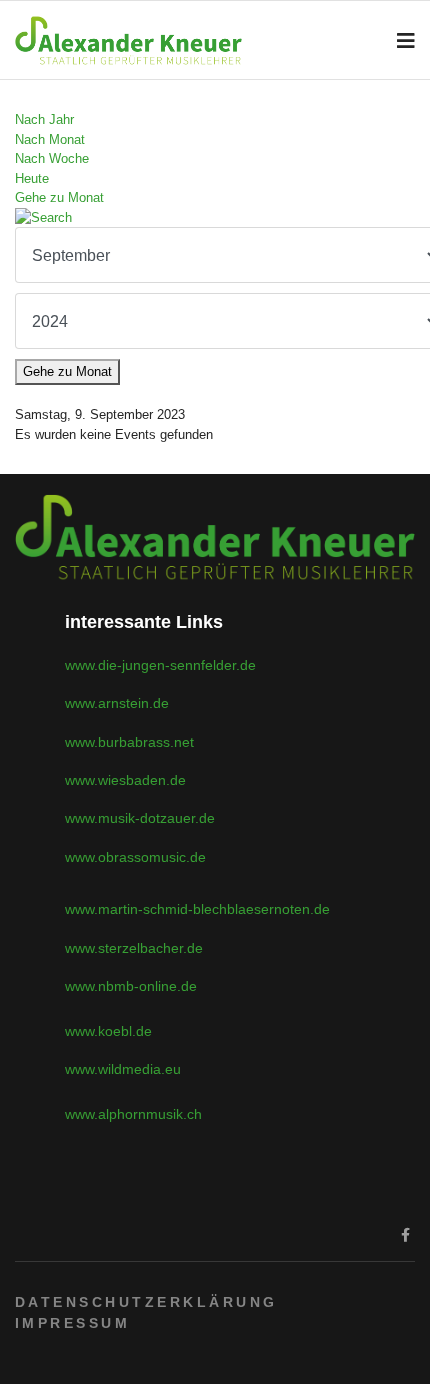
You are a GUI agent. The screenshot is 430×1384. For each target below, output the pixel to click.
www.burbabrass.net (129, 742)
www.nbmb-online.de (131, 986)
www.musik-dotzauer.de (140, 818)
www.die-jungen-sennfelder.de (160, 665)
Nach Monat (50, 139)
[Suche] (215, 218)
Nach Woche (52, 158)
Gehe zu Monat (59, 197)
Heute (32, 178)
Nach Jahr (44, 119)
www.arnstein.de (117, 703)
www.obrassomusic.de (135, 857)
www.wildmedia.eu (123, 1069)
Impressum (72, 1323)
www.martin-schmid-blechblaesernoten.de (197, 909)
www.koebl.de (108, 1031)
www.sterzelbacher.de (134, 948)
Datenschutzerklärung (146, 1302)
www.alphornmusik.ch (133, 1114)
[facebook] (405, 1235)
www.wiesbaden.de (125, 780)
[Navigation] (406, 41)
